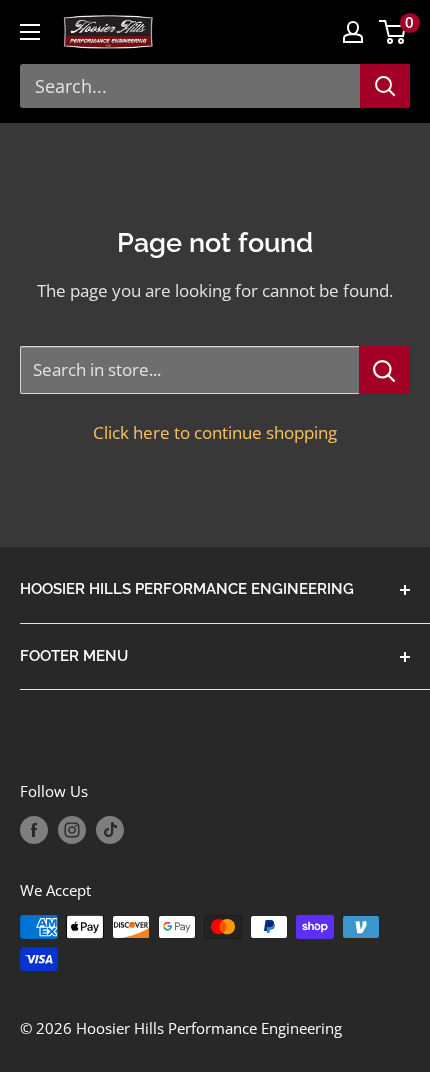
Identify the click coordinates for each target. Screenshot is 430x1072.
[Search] (385, 86)
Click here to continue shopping (215, 432)
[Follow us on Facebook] (34, 830)
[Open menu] (30, 32)
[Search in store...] (384, 370)
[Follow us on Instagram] (72, 830)
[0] (393, 32)
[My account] (353, 32)
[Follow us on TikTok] (110, 830)
